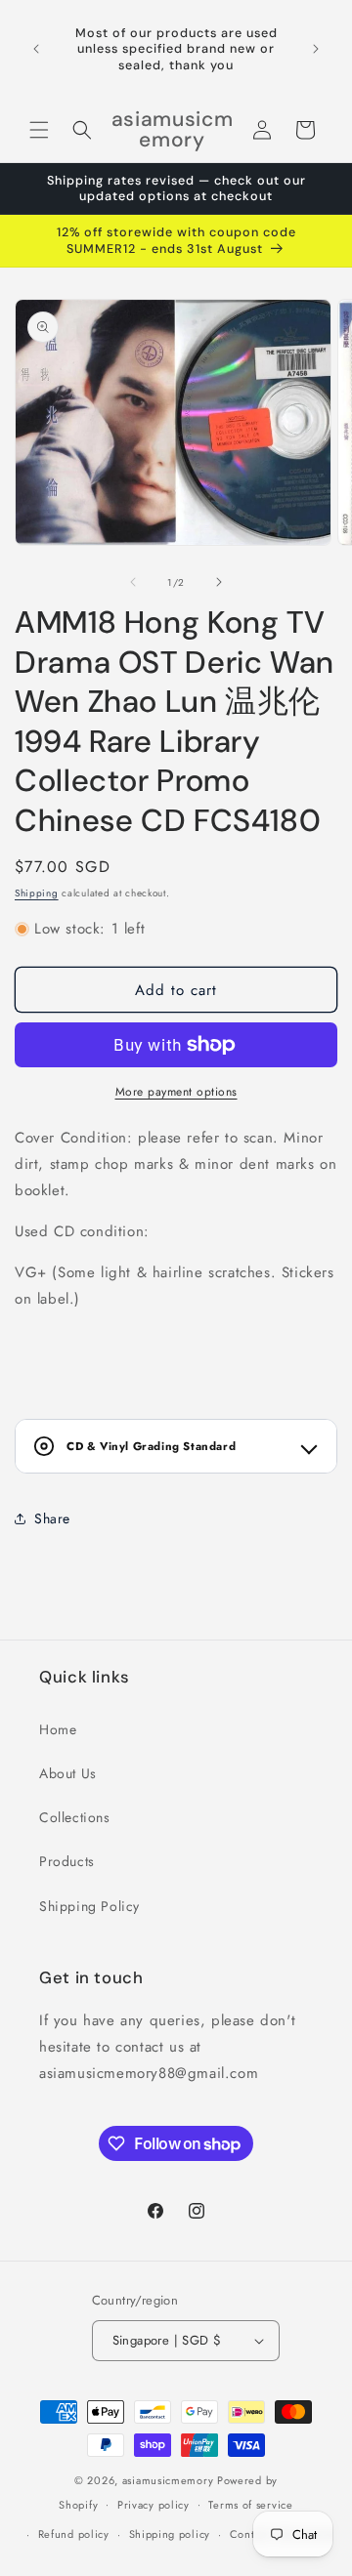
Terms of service (250, 2505)
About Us (68, 1773)
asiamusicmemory (168, 2480)
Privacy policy (154, 2505)
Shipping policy (170, 2534)
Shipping (37, 893)
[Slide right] (219, 582)
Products (67, 1861)
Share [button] (52, 1518)
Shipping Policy (89, 1906)
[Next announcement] (316, 49)
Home (58, 1729)
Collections (75, 1817)
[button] (39, 130)
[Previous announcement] (36, 49)
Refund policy (74, 2534)
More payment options (176, 1092)
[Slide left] (133, 582)
